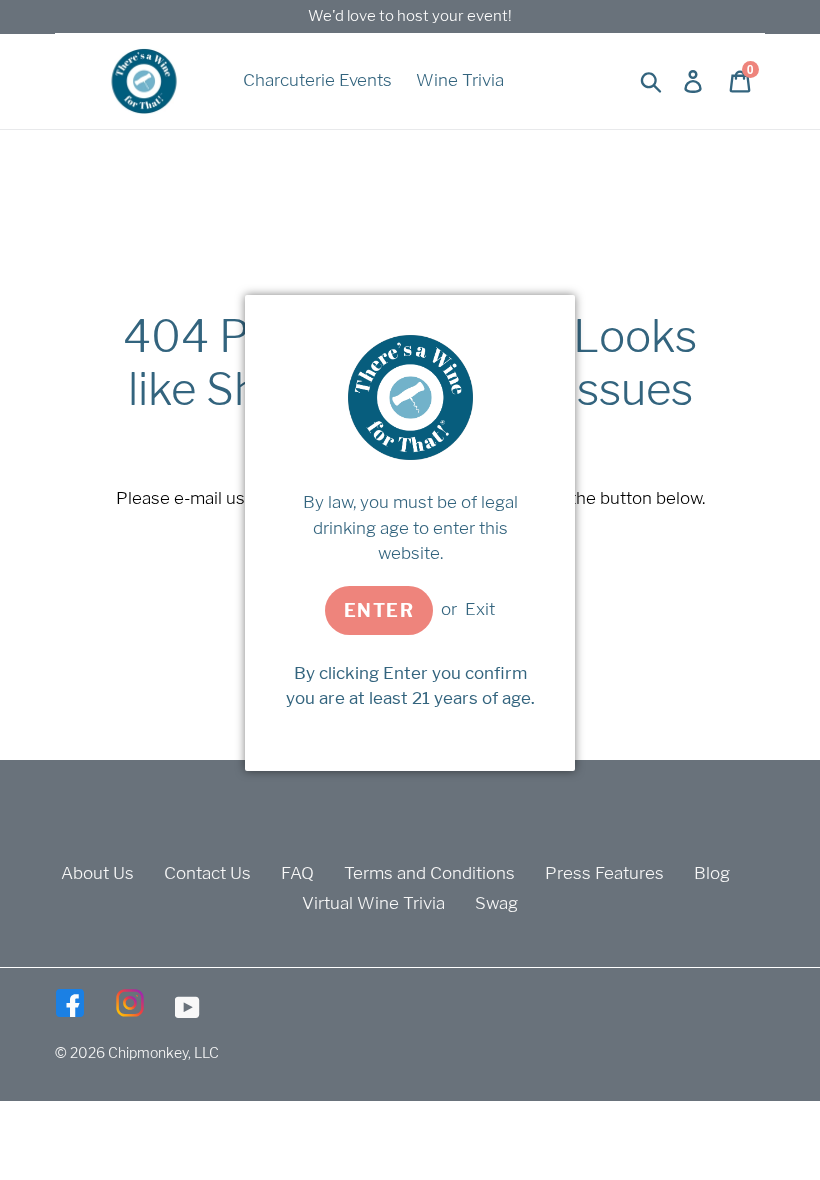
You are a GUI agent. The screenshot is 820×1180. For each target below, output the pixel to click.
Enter (379, 610)
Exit (480, 609)
